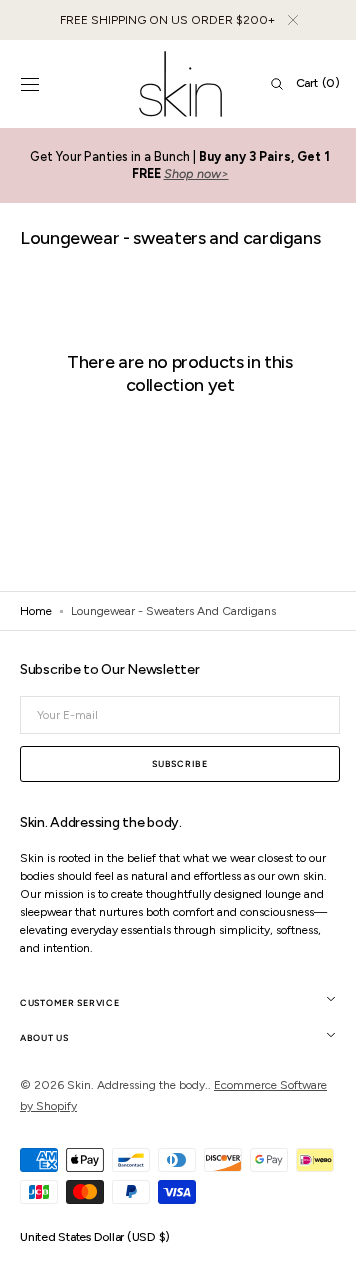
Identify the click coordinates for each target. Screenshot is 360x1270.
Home (36, 611)
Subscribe (172, 763)
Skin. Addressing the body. (137, 1085)
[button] (30, 84)
